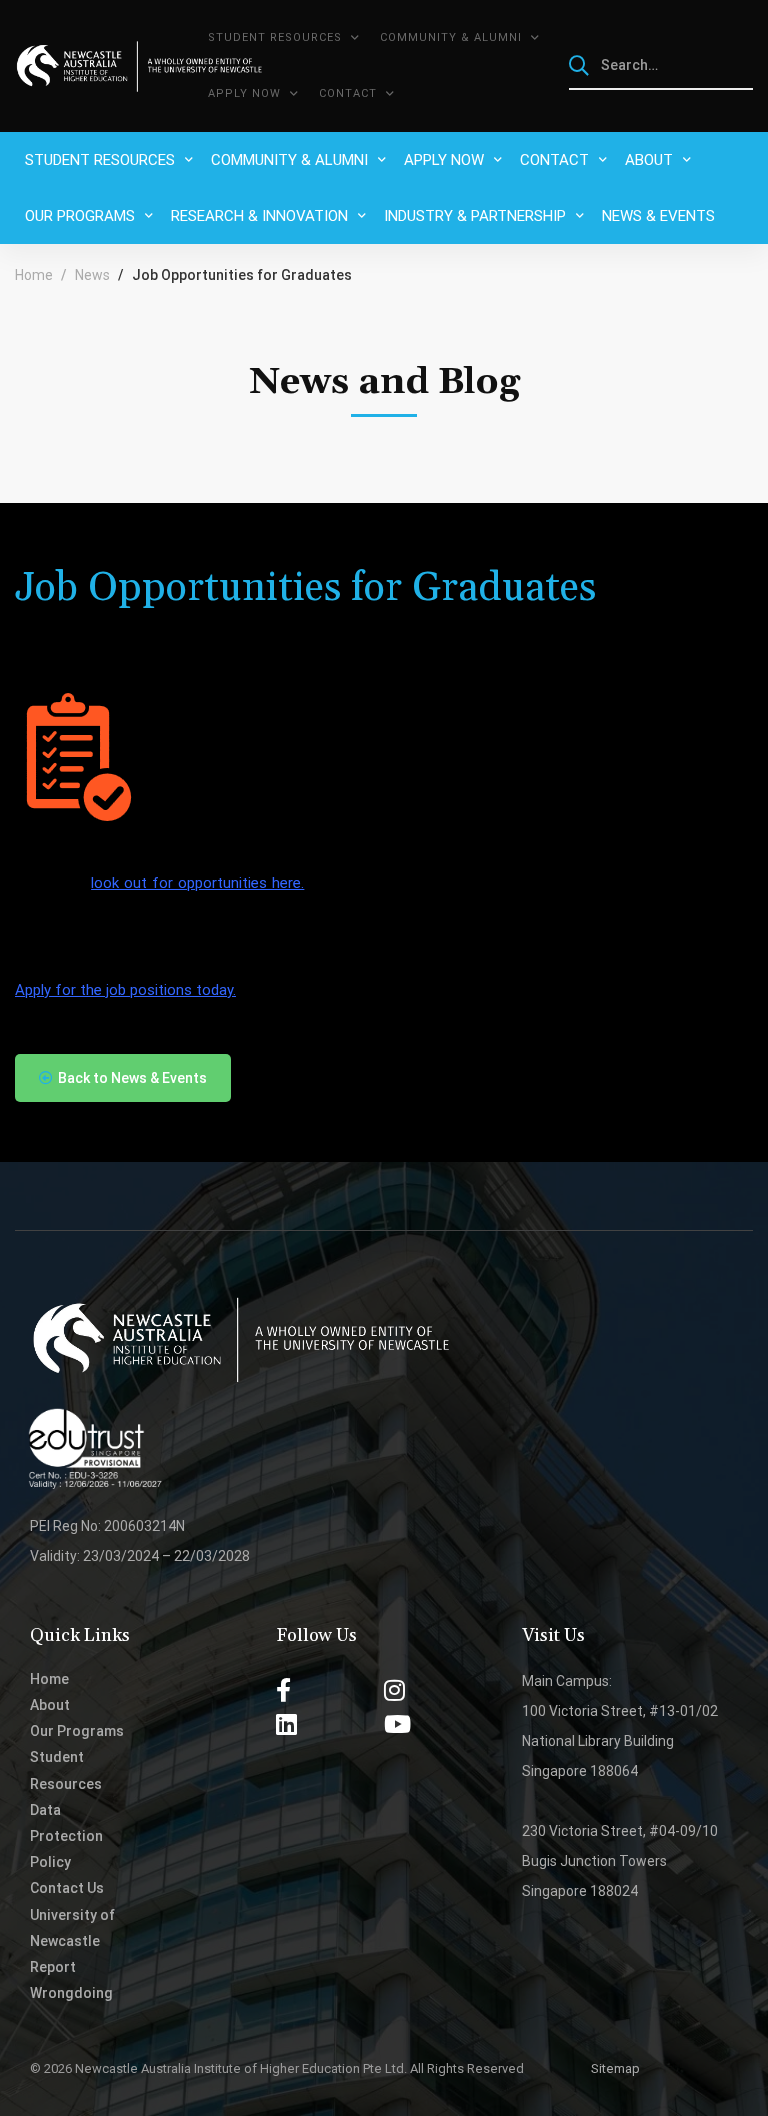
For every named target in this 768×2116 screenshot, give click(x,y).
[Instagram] (394, 1690)
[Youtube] (397, 1724)
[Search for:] (661, 65)
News (92, 275)
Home (34, 275)
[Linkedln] (286, 1724)
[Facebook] (283, 1690)
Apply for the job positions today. (125, 990)
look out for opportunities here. (197, 883)
